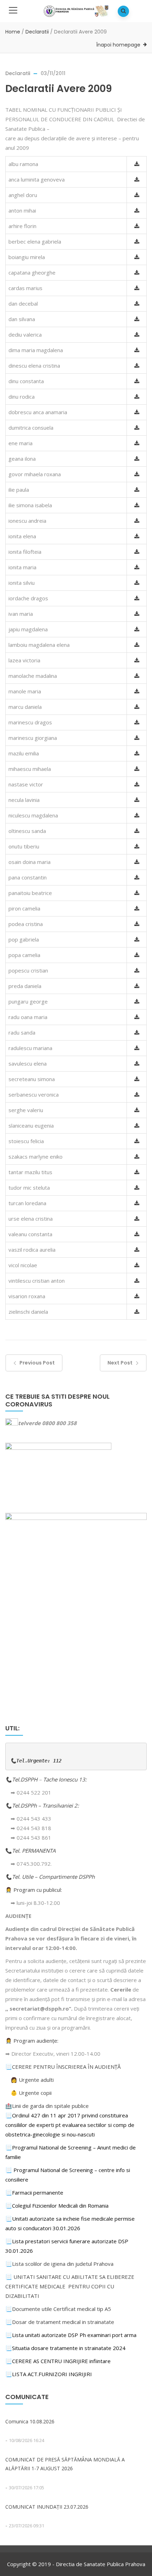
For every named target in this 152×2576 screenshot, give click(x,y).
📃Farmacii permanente (34, 2192)
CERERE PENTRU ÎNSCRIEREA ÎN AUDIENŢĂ (66, 2067)
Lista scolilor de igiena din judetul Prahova (63, 2264)
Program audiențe (35, 2041)
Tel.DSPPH (25, 1779)
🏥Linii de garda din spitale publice (47, 2106)
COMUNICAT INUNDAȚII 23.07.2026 (47, 2507)
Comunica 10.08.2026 (30, 2421)
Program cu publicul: (38, 1890)
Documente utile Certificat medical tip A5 (58, 2309)
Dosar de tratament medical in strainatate (60, 2322)
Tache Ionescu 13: (66, 1779)
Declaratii (37, 32)
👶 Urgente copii (31, 2093)
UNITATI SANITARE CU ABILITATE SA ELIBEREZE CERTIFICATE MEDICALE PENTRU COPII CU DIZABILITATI (70, 2286)
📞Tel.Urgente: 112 (36, 1761)
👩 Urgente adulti (32, 2080)
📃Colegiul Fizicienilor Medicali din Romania (57, 2206)
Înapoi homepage (118, 45)
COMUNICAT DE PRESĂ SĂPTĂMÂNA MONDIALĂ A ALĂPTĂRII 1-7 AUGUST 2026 (65, 2464)
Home (13, 32)
